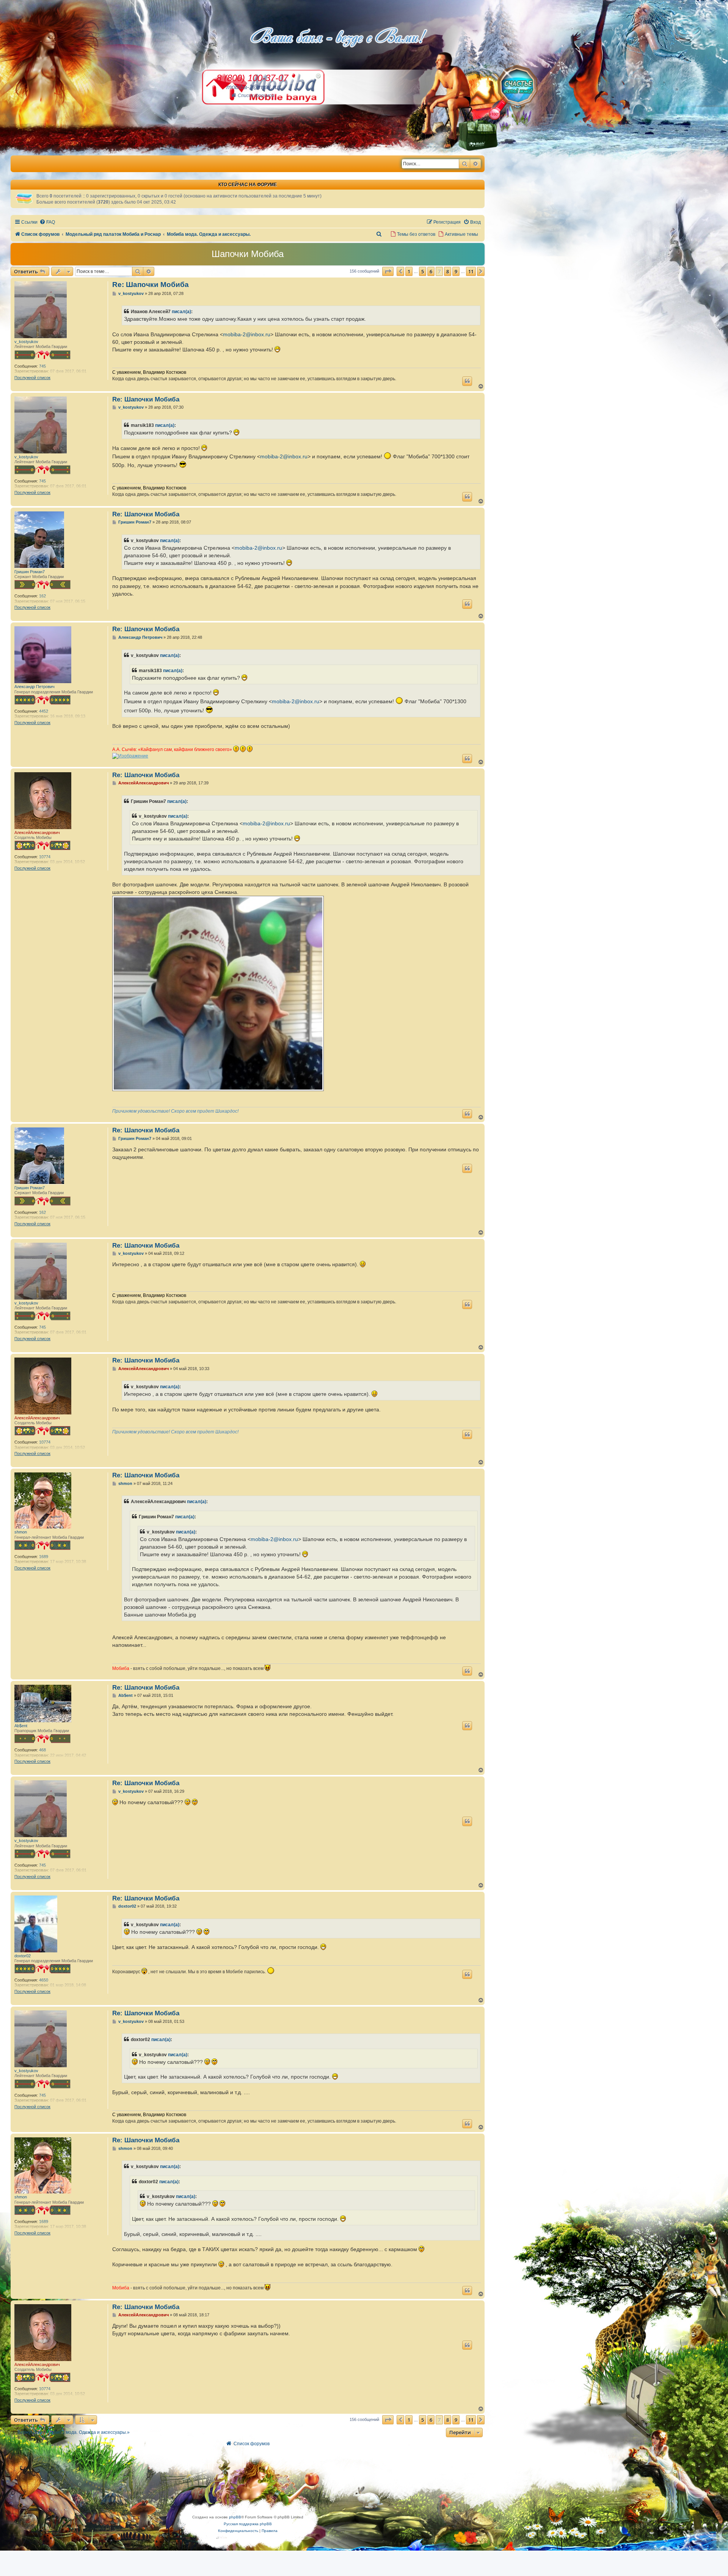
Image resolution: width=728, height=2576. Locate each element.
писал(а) (181, 312)
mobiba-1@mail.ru (252, 87)
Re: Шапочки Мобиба (151, 285)
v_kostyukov (26, 342)
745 (42, 366)
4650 (44, 1980)
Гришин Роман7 (30, 572)
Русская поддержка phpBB (248, 2524)
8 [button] (448, 271)
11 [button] (471, 271)
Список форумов (256, 96)
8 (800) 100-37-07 (252, 78)
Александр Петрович (35, 687)
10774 (45, 857)
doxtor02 (23, 1956)
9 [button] (456, 271)
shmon (21, 1532)
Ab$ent (21, 1726)
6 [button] (431, 271)
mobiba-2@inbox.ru (247, 334)
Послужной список (32, 378)
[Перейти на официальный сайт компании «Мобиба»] (15, 158)
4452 (44, 711)
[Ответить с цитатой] (467, 381)
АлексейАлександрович (37, 833)
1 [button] (409, 271)
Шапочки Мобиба (248, 254)
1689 (44, 1557)
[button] (388, 271)
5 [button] (423, 271)
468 (42, 1750)
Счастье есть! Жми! (518, 94)
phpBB (235, 2517)
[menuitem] (47, 222)
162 (42, 596)
